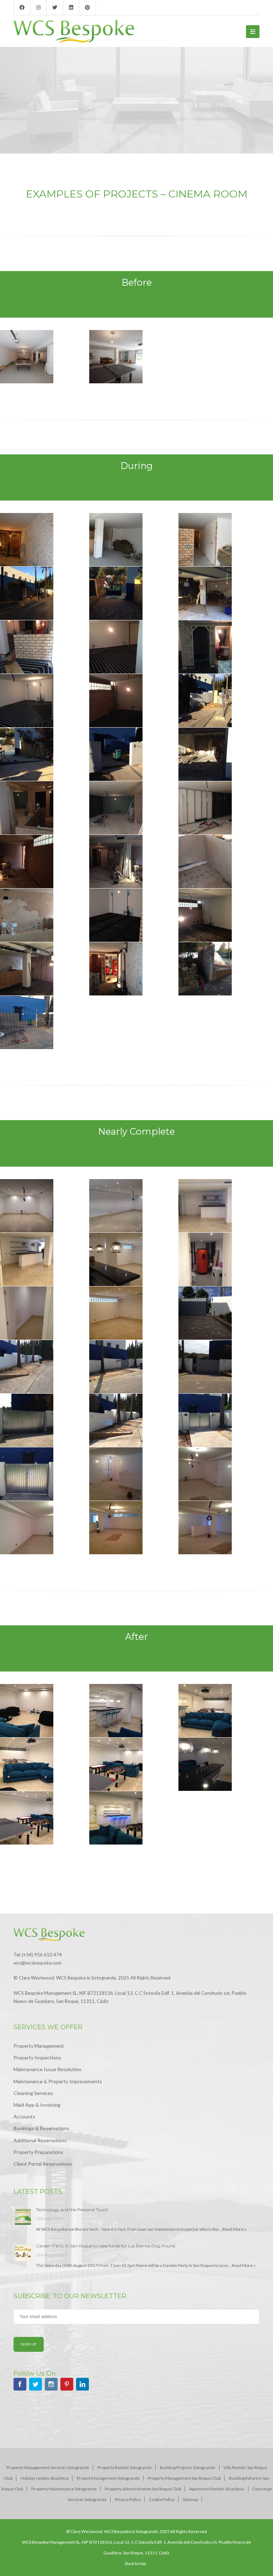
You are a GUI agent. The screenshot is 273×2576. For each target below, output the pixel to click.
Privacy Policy (128, 2499)
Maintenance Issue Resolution (47, 2069)
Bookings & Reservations (41, 2128)
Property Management (39, 2046)
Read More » (234, 2229)
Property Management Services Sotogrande (48, 2467)
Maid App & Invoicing (37, 2105)
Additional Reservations (40, 2140)
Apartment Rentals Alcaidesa (217, 2489)
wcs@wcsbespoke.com (38, 1963)
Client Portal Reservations (43, 2164)
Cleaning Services (33, 2093)
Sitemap (190, 2499)
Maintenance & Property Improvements (58, 2081)
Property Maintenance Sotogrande (64, 2489)
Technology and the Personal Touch (72, 2210)
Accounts (24, 2116)
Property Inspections (37, 2057)
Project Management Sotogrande (108, 2478)
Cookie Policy (162, 2499)
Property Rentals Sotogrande (125, 2467)
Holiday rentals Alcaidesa (45, 2478)
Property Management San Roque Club (184, 2478)
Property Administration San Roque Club (143, 2489)
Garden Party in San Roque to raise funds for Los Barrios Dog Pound (106, 2246)
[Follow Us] (20, 2385)
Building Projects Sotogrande (188, 2467)
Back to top (135, 2563)
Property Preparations (38, 2152)
